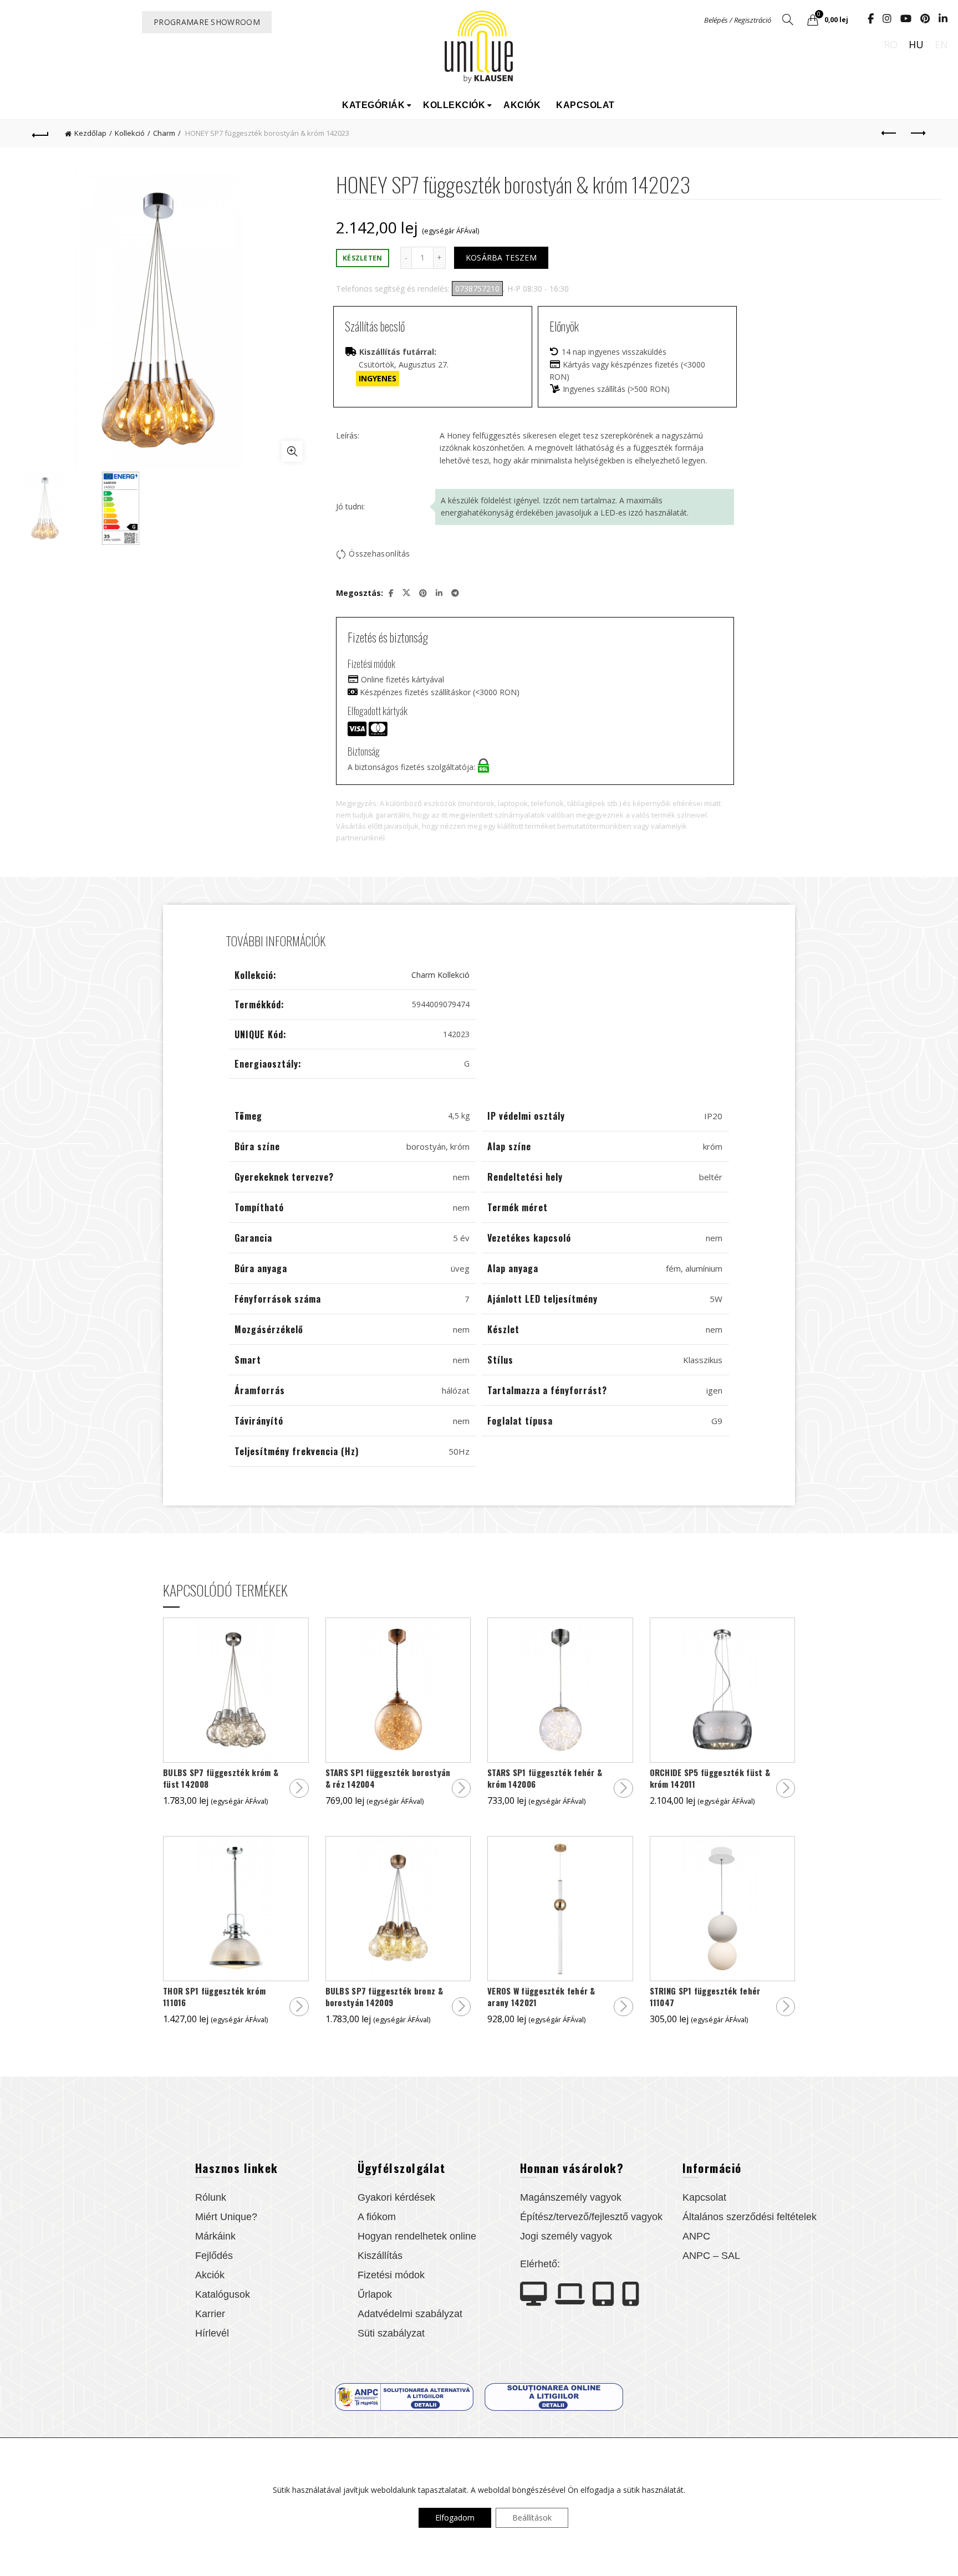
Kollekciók (454, 105)
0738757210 (477, 289)
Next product (918, 134)
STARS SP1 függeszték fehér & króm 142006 (545, 1778)
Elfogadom (455, 2518)
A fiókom (377, 2217)
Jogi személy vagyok (566, 2236)
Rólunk (211, 2197)
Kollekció (130, 133)
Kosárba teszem (501, 257)
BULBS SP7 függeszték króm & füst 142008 (221, 1778)
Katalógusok (223, 2294)
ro (891, 44)
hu (916, 44)
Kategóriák (373, 105)
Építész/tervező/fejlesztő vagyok (591, 2217)
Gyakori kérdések (396, 2197)
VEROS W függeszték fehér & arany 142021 (541, 1997)
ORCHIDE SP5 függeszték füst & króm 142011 (710, 1778)
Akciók (522, 105)
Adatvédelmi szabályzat (410, 2314)
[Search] (788, 19)
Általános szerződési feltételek (750, 2217)
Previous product (890, 134)
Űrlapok (375, 2294)
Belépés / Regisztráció (738, 20)
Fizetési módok (391, 2275)
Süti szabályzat (391, 2333)
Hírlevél (212, 2333)
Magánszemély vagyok (571, 2197)
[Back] (40, 134)
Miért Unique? (226, 2217)
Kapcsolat (585, 105)
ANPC (696, 2236)
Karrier (210, 2314)
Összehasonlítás (379, 554)
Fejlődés (214, 2256)
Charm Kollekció (440, 975)
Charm (164, 133)
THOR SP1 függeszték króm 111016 (214, 1997)
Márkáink (215, 2236)
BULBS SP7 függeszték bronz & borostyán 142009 (384, 1997)
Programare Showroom (207, 22)
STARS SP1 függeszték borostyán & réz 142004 (388, 1778)
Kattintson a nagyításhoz (292, 451)
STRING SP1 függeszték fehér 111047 (705, 1997)
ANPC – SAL (711, 2256)
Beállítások (532, 2518)
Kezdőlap (90, 133)
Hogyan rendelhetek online (417, 2236)
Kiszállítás (380, 2256)
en (941, 44)
